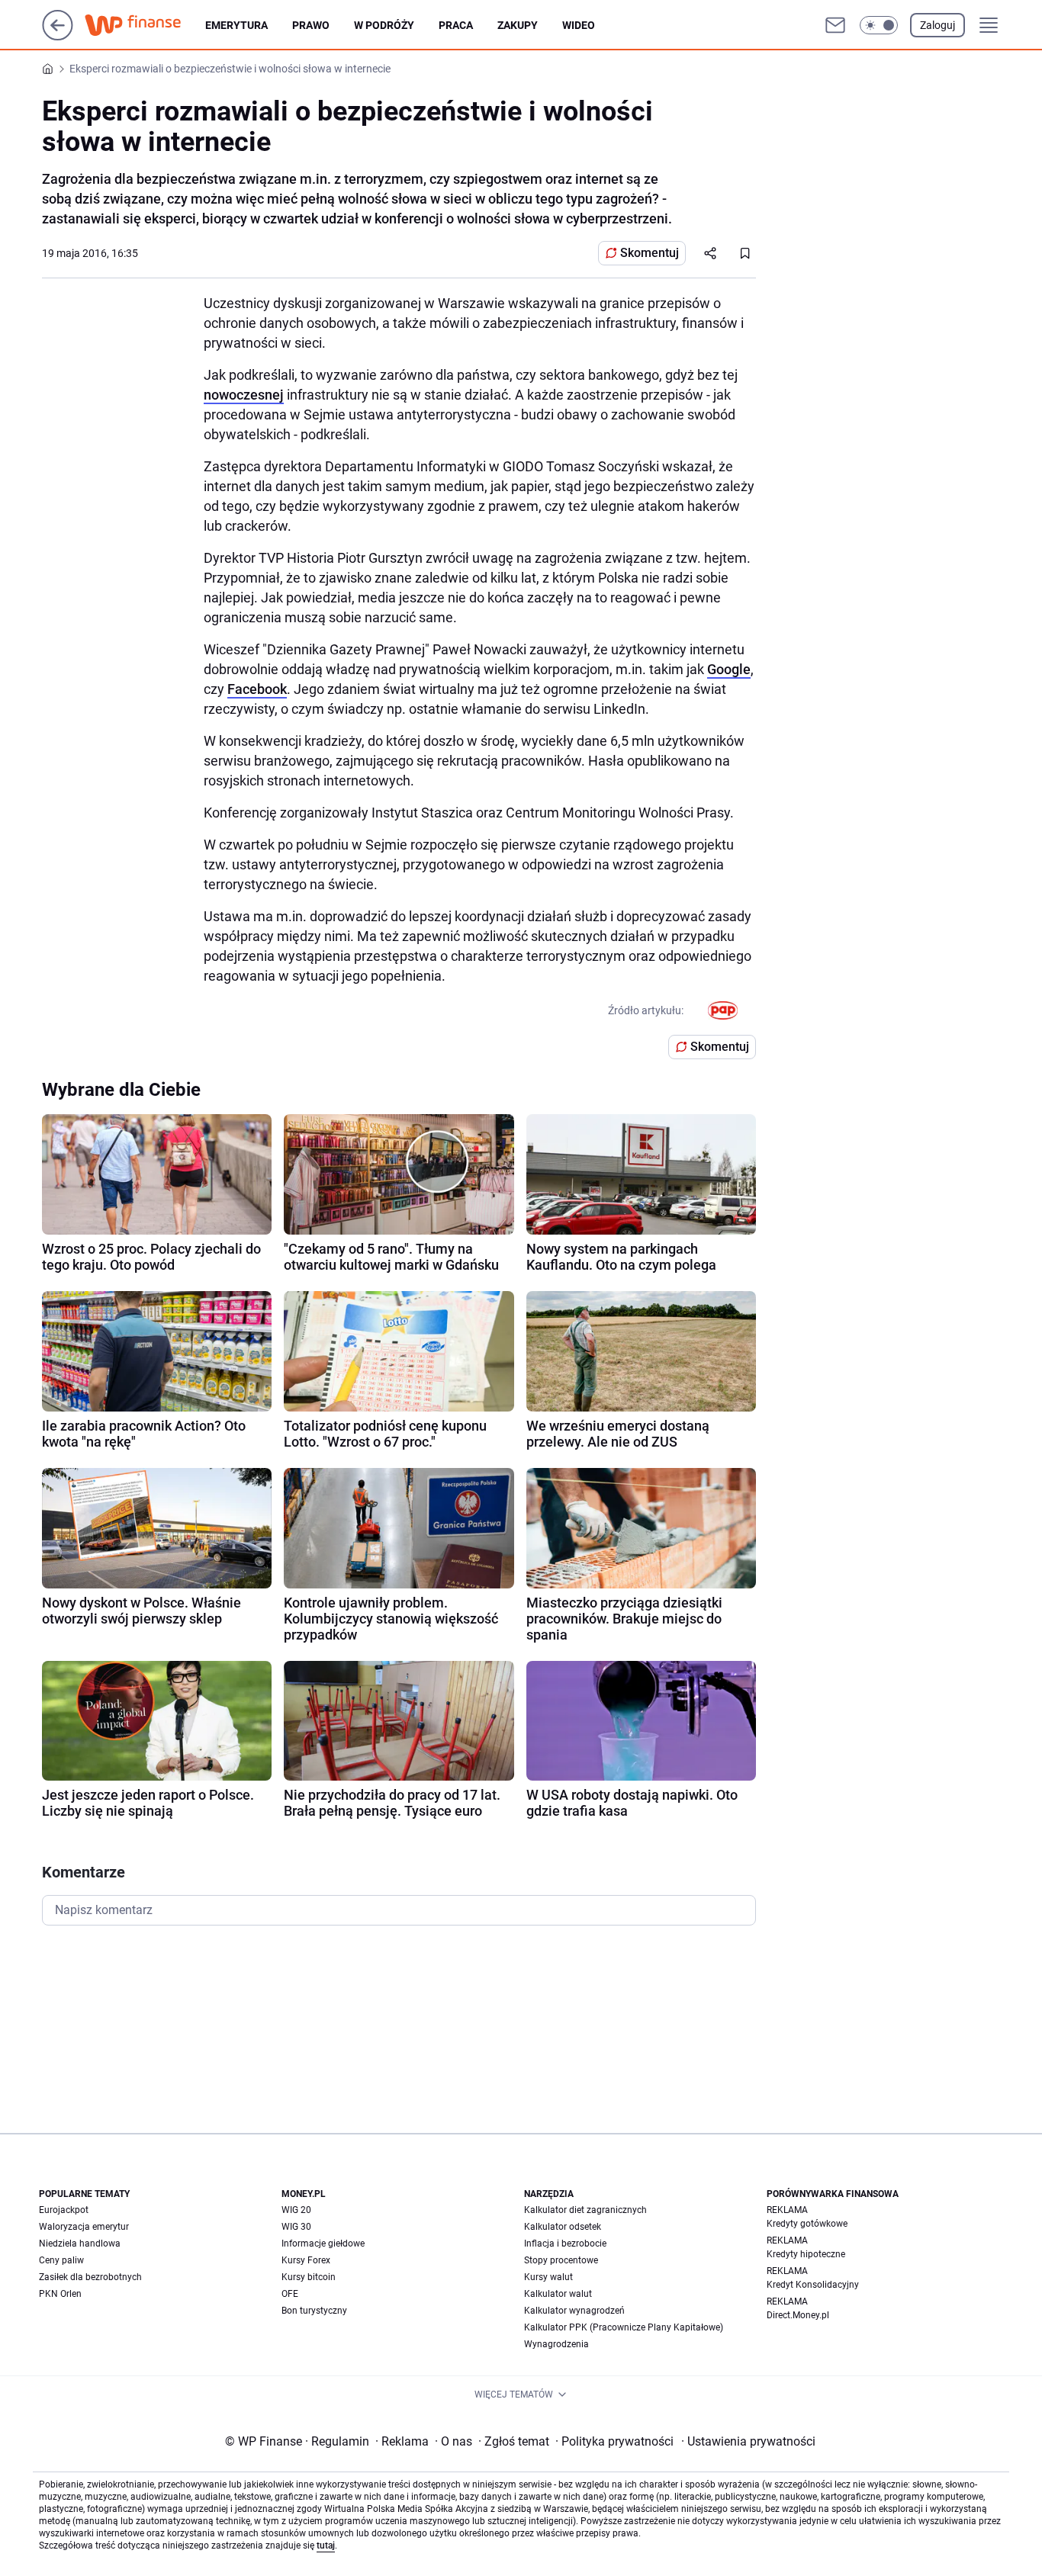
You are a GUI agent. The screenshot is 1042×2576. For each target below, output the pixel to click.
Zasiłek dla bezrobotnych (90, 2277)
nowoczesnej (244, 395)
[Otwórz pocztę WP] (835, 25)
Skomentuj (650, 253)
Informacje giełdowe (323, 2244)
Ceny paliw (61, 2260)
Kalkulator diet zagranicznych (585, 2210)
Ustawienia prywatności (748, 2441)
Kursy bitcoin (309, 2277)
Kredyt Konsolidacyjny (813, 2285)
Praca (456, 25)
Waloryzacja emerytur (84, 2227)
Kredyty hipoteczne (806, 2254)
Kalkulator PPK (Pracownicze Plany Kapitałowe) (624, 2327)
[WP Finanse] (145, 25)
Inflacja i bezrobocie (565, 2244)
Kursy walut (548, 2277)
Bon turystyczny (314, 2311)
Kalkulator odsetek (563, 2227)
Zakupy (518, 25)
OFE (290, 2294)
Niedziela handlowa (80, 2244)
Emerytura (236, 25)
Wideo (579, 25)
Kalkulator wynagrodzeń (574, 2311)
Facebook (257, 689)
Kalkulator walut (558, 2294)
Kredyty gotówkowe (807, 2224)
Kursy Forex (306, 2260)
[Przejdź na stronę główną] (58, 36)
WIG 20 (296, 2210)
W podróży (384, 25)
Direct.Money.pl (798, 2315)
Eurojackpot (64, 2210)
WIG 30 (296, 2227)
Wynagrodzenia (556, 2344)
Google (729, 669)
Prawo (311, 25)
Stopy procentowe (561, 2260)
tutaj (326, 2545)
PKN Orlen (60, 2294)
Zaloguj (937, 25)
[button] (879, 25)
